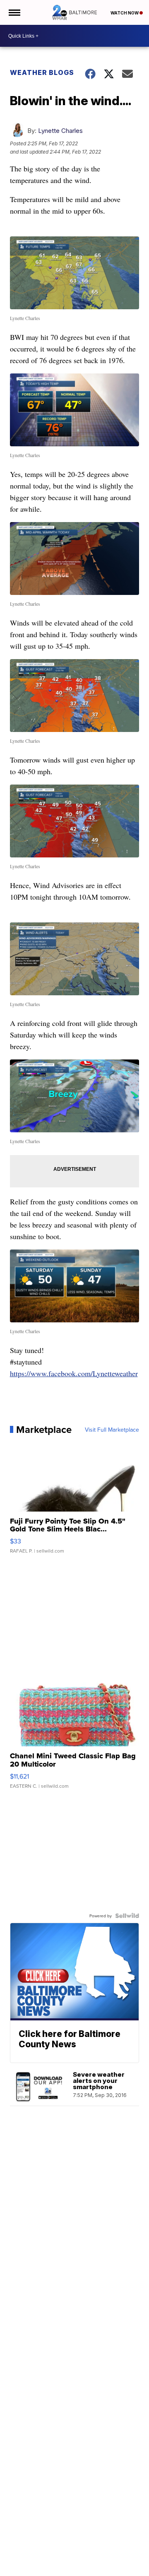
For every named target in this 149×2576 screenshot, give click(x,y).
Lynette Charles (60, 131)
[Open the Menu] (14, 12)
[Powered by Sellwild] (127, 1916)
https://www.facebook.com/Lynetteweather (74, 1373)
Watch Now (125, 13)
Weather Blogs (42, 72)
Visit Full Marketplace (112, 1430)
